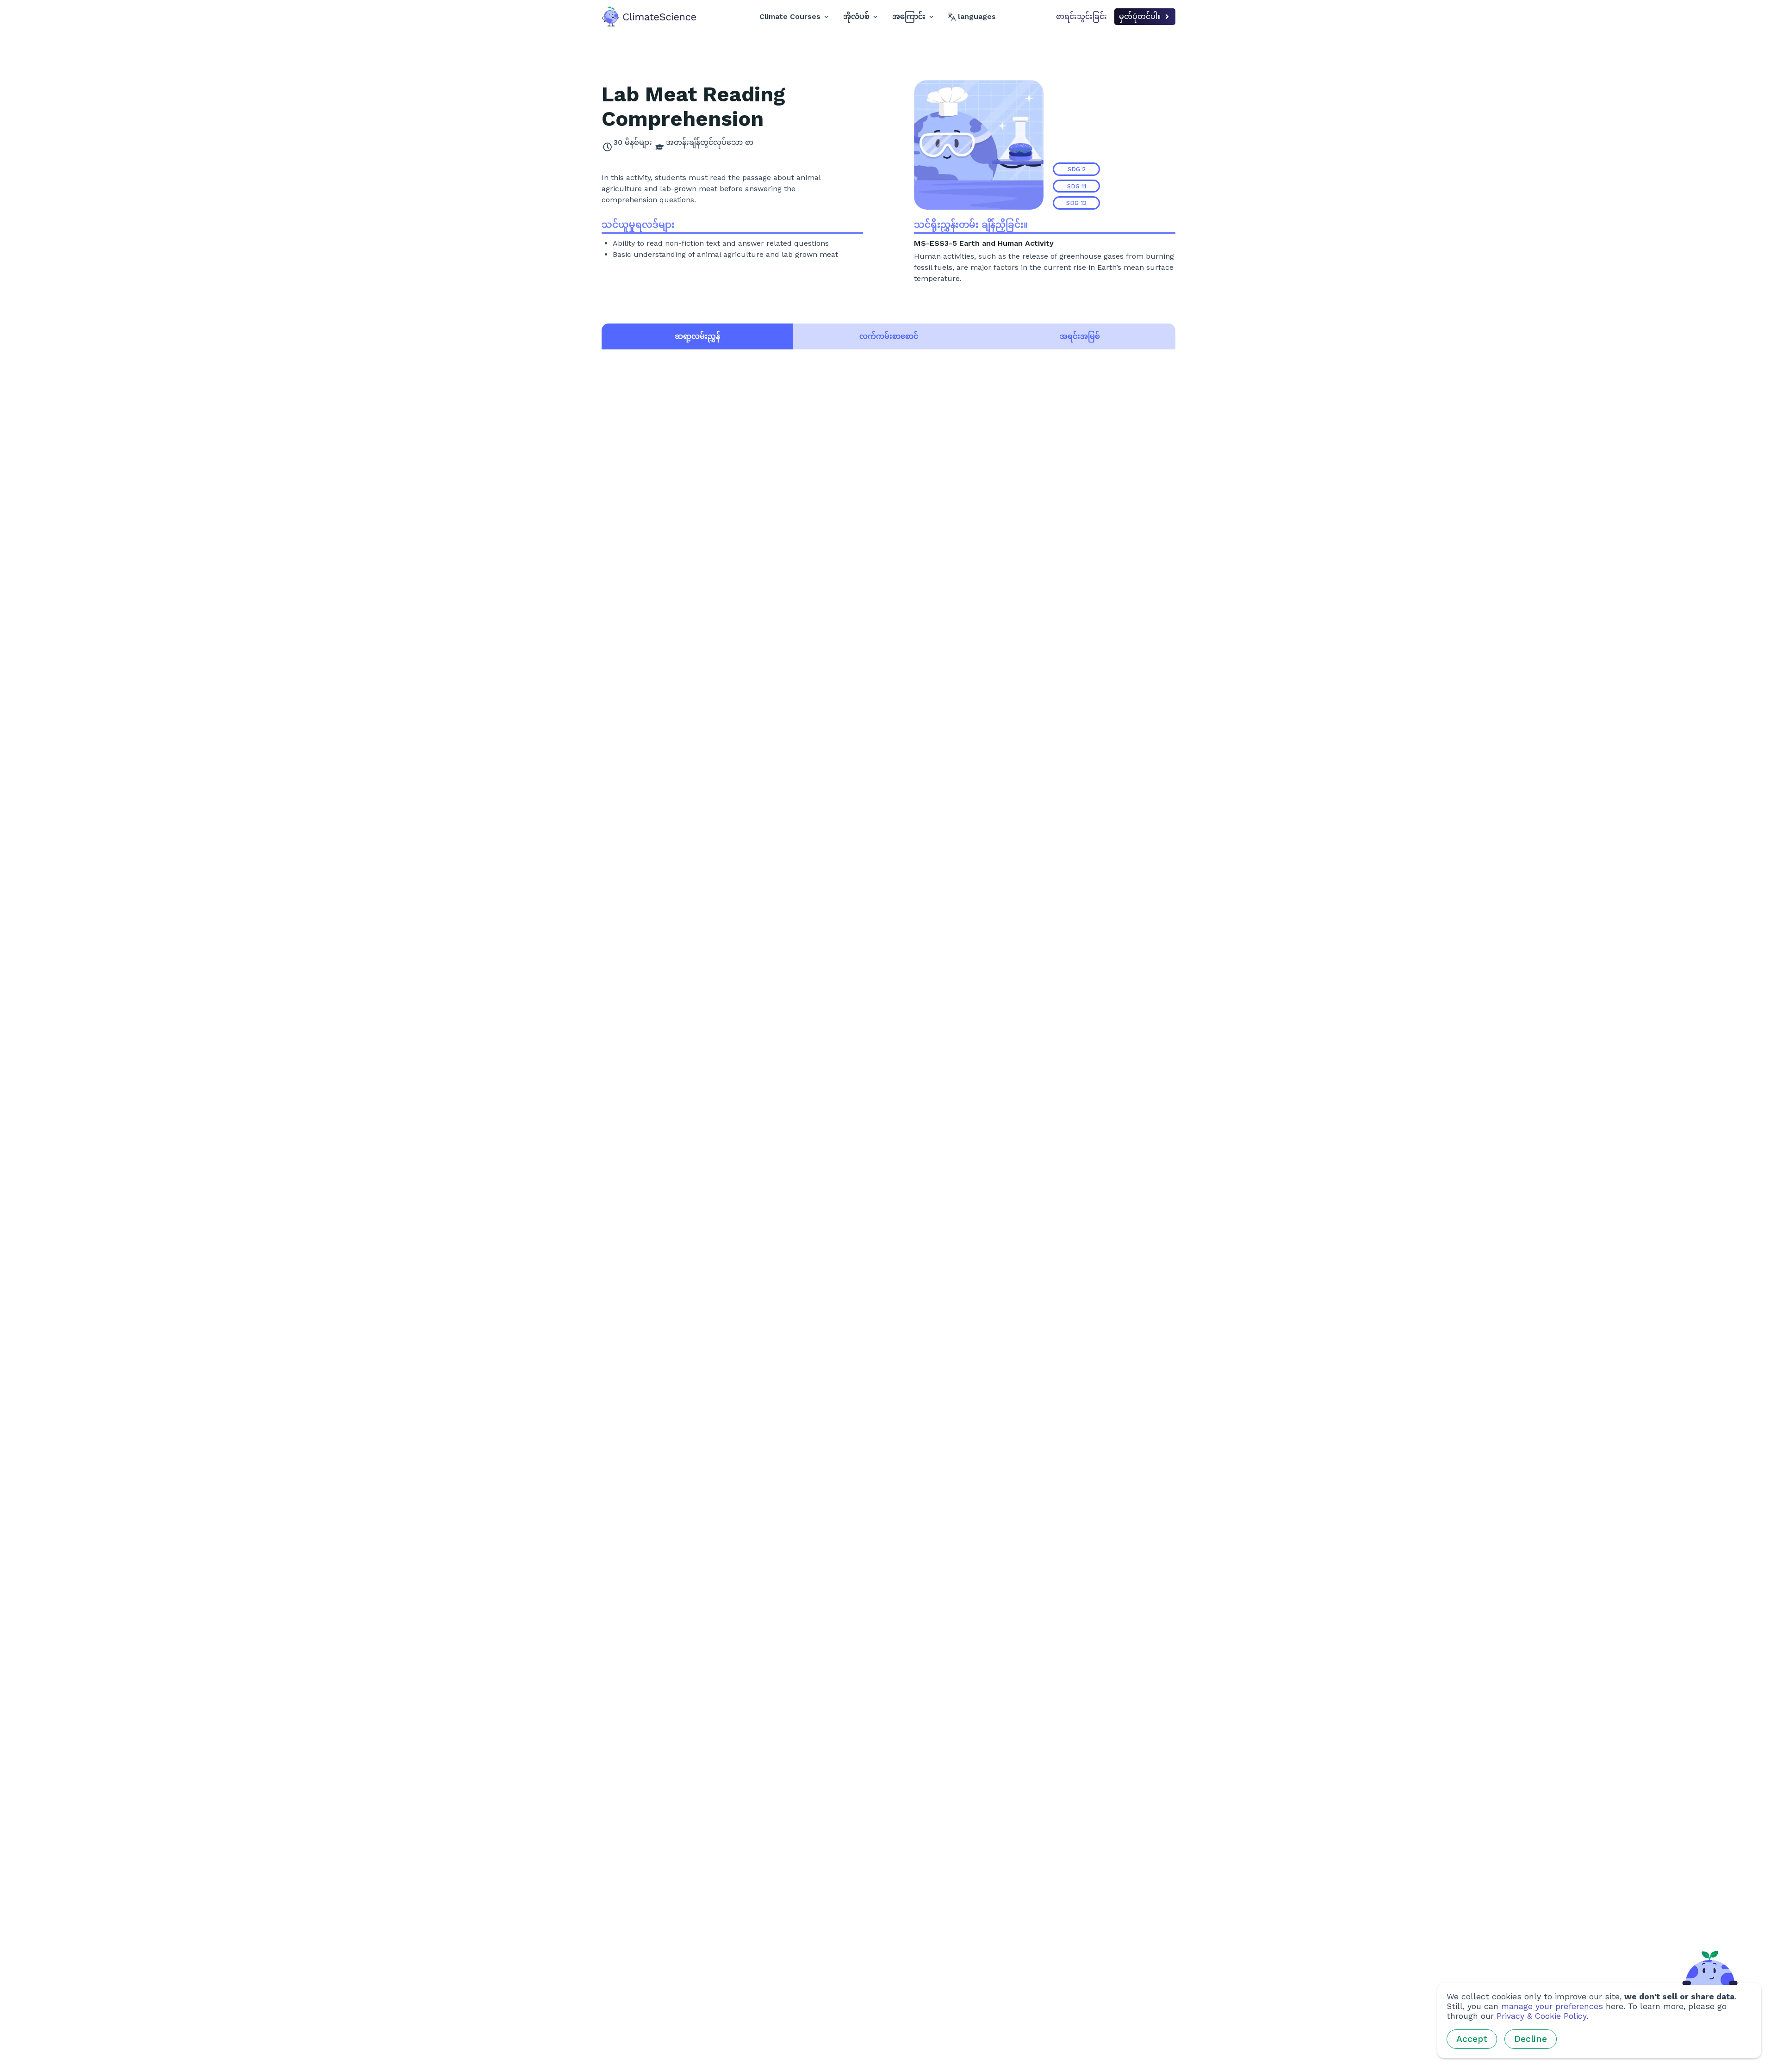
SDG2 (1077, 169)
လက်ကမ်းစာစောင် (889, 336)
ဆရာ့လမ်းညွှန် (697, 336)
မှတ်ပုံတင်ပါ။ (1140, 16)
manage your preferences (1552, 2006)
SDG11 (1077, 186)
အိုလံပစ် (856, 16)
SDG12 (1076, 203)
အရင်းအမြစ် (1080, 336)
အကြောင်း (909, 16)
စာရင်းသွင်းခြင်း (1081, 16)
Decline (1531, 2039)
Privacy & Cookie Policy (1541, 2016)
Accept (1472, 2039)
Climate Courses (790, 16)
